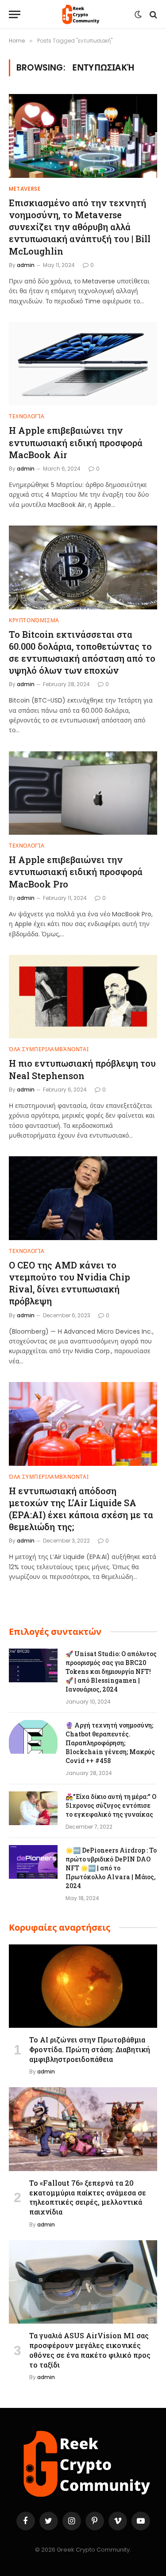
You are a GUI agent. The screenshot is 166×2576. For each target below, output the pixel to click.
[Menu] (15, 14)
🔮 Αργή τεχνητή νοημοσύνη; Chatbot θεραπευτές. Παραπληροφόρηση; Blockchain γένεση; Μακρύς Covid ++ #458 (110, 1743)
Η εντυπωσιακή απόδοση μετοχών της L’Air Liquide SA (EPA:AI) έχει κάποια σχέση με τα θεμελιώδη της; (81, 1509)
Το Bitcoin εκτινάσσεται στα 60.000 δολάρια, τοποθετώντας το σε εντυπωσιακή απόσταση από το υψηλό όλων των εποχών (82, 652)
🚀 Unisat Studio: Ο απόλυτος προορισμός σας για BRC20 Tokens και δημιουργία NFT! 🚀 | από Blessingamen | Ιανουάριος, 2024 (111, 1671)
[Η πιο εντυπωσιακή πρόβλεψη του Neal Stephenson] (83, 997)
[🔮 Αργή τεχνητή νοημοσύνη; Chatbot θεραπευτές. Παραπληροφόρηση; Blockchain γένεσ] (33, 1737)
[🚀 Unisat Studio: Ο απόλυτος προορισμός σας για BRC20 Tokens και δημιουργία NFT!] (33, 1665)
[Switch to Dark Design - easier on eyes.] (138, 15)
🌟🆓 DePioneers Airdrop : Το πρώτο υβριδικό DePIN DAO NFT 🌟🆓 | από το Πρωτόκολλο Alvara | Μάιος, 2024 (111, 1868)
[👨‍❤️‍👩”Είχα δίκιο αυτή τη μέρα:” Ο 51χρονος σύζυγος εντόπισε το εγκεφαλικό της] (33, 1808)
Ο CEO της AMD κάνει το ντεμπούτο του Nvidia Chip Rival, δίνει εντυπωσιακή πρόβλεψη (69, 1283)
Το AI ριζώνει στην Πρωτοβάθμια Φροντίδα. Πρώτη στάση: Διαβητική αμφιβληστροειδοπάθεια (90, 2049)
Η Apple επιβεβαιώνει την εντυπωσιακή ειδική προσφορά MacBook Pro (76, 872)
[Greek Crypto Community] (80, 14)
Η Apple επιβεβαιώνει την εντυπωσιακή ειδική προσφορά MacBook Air (76, 442)
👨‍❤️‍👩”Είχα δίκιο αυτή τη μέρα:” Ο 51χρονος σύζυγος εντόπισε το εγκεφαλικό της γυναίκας (111, 1805)
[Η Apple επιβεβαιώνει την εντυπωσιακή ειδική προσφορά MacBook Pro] (83, 793)
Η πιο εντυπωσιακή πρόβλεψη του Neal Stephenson (82, 1069)
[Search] (152, 14)
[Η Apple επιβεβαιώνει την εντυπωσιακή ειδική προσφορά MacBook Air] (83, 364)
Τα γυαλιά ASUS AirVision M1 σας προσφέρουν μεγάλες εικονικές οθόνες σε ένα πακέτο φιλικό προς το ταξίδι (90, 2350)
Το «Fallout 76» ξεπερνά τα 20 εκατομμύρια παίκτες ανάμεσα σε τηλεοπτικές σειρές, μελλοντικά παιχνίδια (88, 2197)
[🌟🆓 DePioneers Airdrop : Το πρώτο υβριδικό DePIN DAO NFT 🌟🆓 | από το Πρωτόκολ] (33, 1862)
